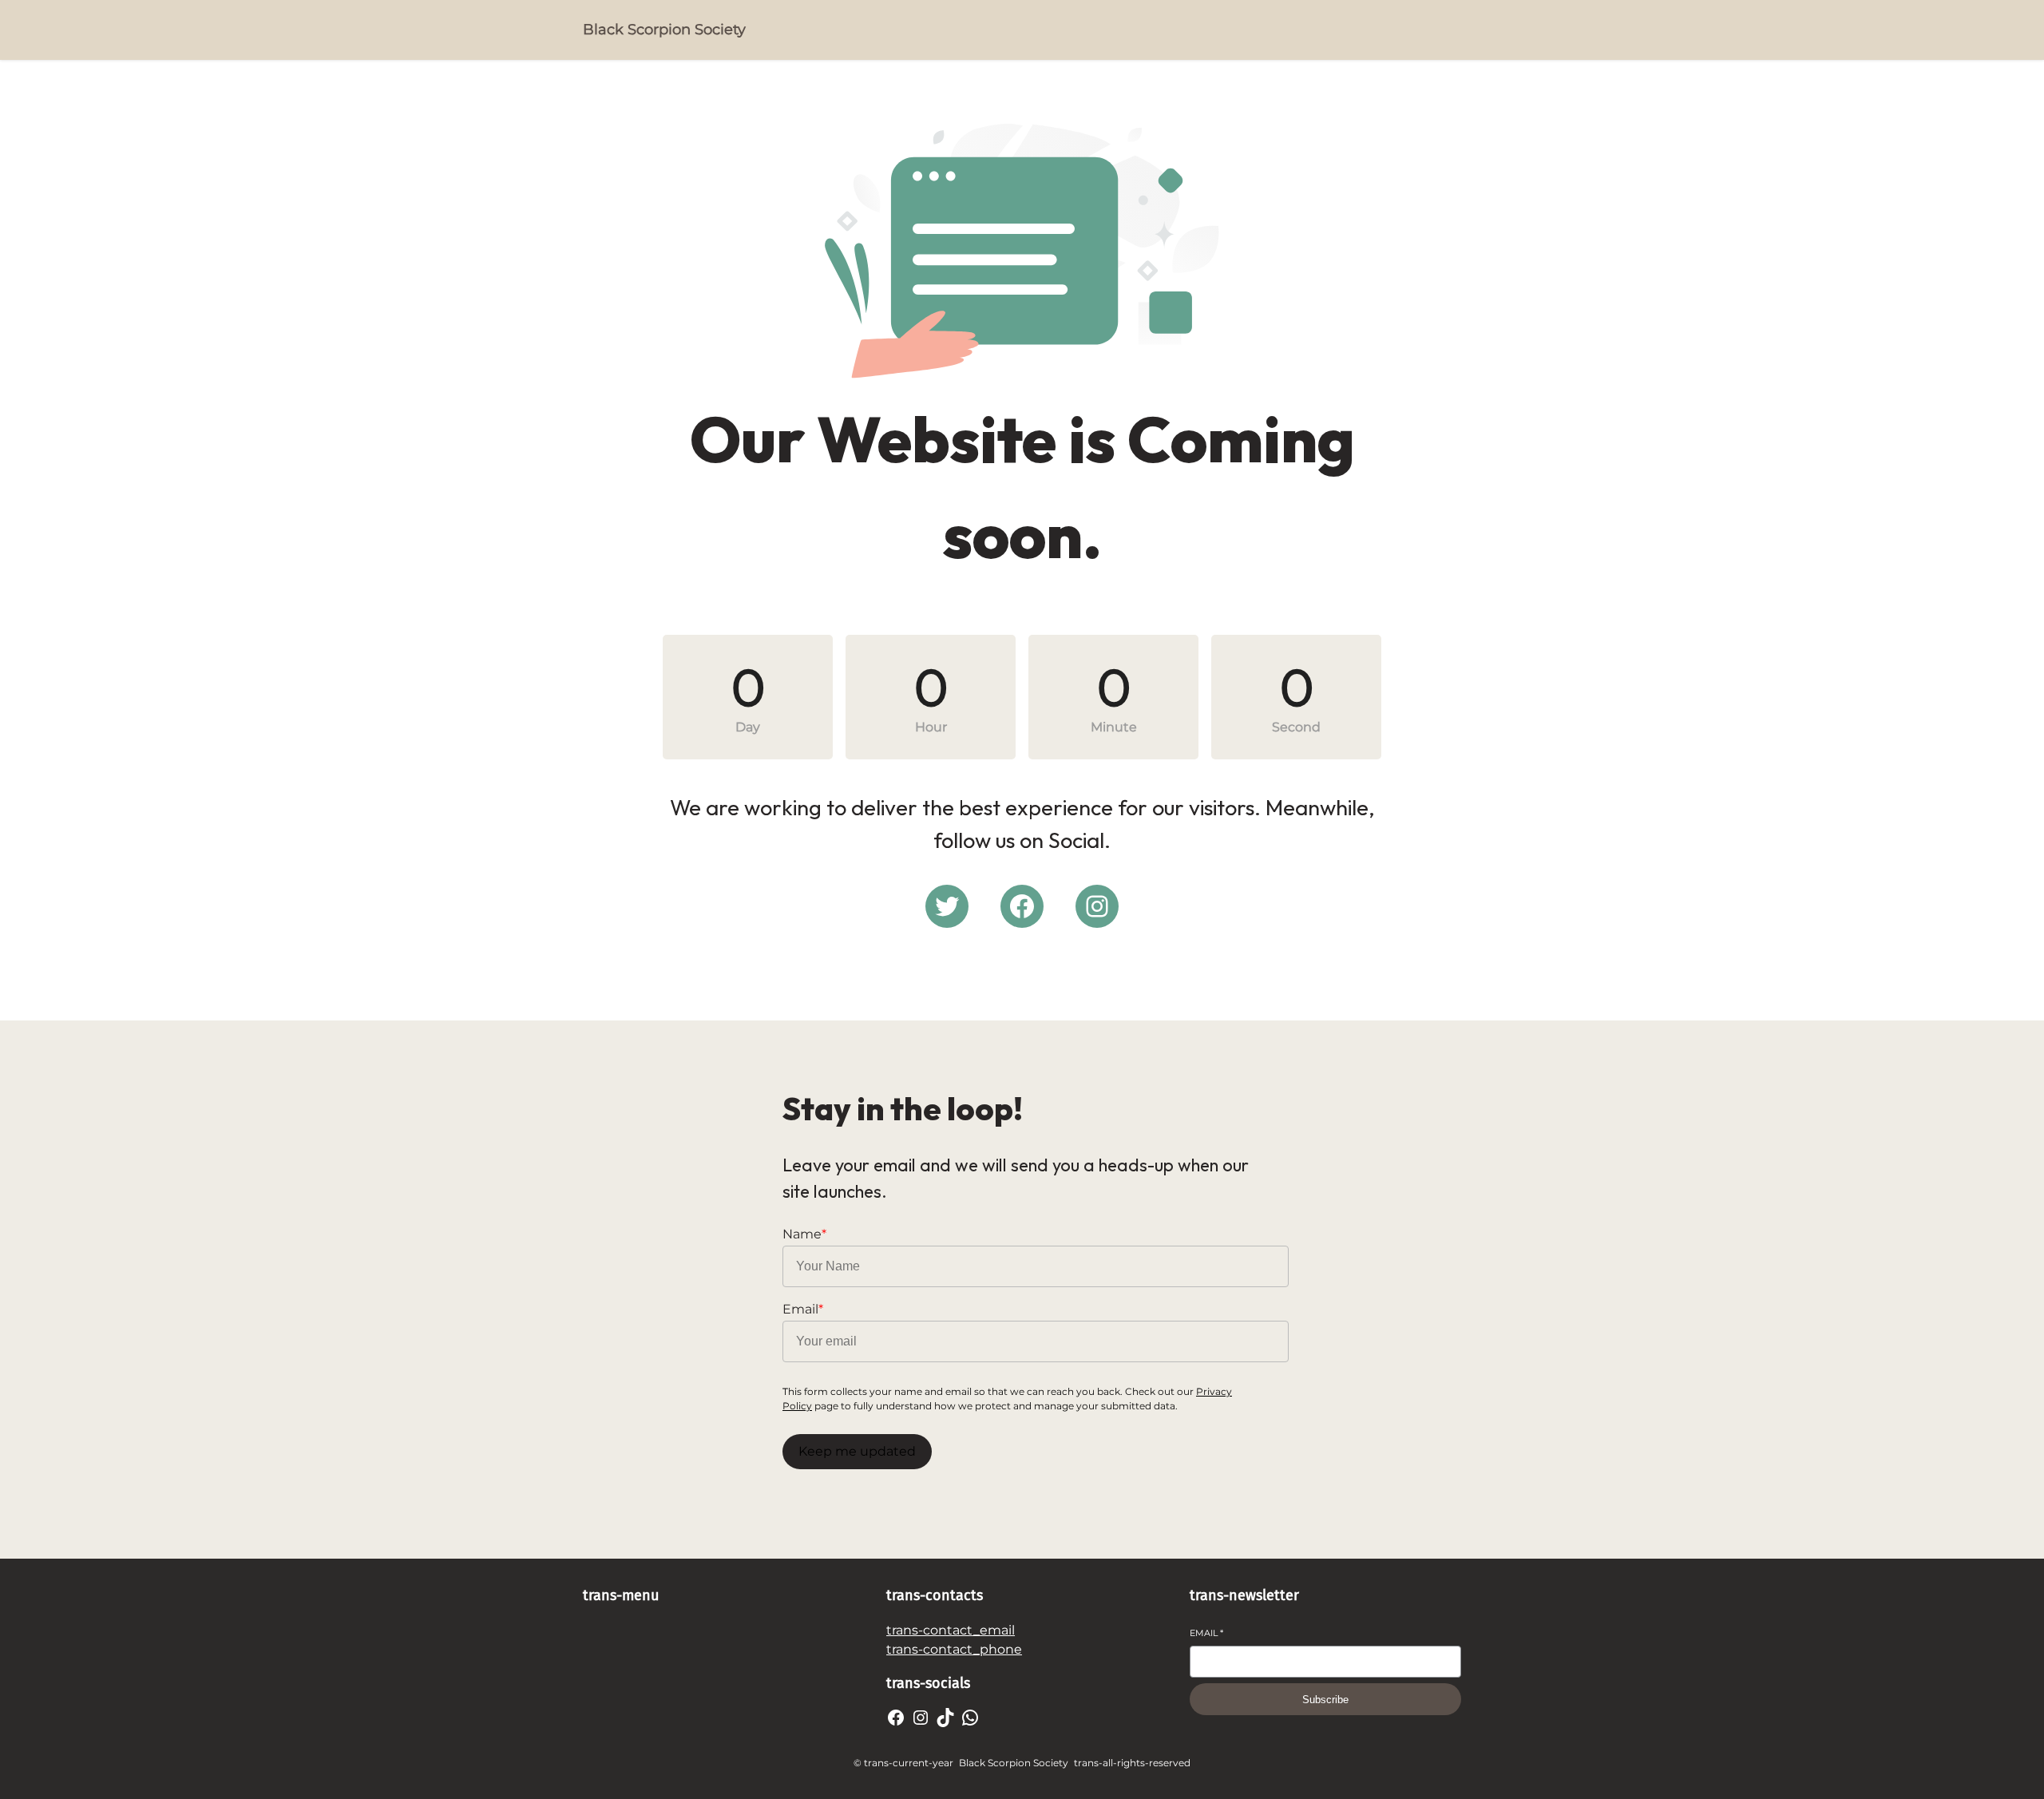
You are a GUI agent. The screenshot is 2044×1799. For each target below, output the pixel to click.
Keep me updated (857, 1451)
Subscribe (1325, 1700)
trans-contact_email (951, 1630)
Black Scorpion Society (664, 30)
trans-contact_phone (954, 1649)
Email (1206, 1633)
